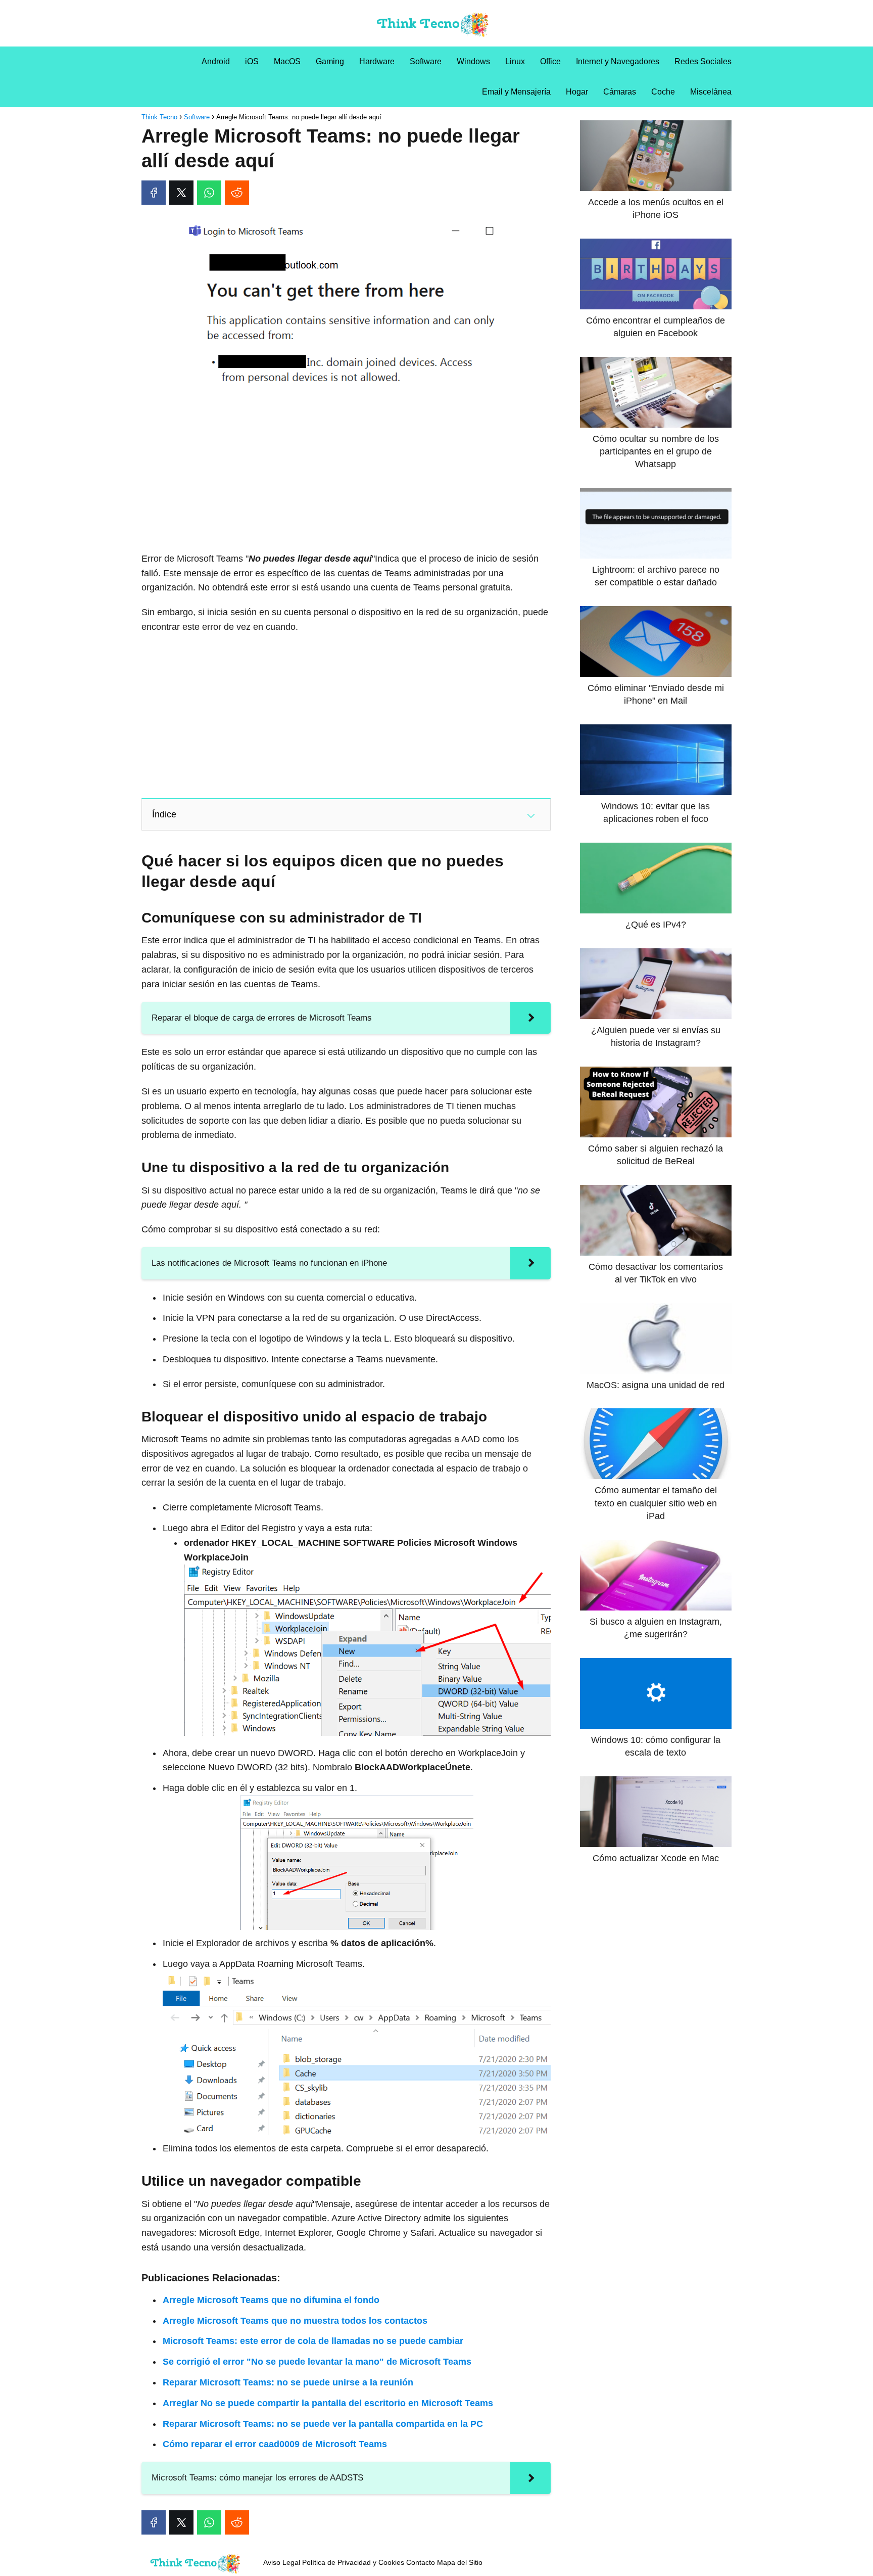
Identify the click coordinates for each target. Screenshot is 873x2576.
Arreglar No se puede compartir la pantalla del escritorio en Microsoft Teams (328, 2403)
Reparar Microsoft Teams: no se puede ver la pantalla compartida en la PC (323, 2424)
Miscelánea (711, 92)
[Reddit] (237, 193)
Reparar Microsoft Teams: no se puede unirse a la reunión (288, 2382)
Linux (515, 61)
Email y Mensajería (516, 92)
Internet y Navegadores (618, 61)
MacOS (287, 61)
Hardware (377, 61)
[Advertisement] (346, 471)
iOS (252, 61)
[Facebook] (154, 193)
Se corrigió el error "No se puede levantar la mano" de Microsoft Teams (317, 2362)
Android (216, 61)
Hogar (577, 92)
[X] (181, 193)
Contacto (421, 2562)
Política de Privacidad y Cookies (353, 2562)
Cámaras (620, 92)
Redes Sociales (703, 61)
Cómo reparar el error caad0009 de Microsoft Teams (275, 2444)
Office (550, 61)
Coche (663, 92)
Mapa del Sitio (460, 2562)
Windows (473, 61)
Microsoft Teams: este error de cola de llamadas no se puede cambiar (313, 2341)
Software (426, 61)
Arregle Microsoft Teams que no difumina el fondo (271, 2300)
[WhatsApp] (209, 193)
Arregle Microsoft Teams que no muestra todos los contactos (295, 2321)
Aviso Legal (282, 2562)
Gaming (330, 61)
